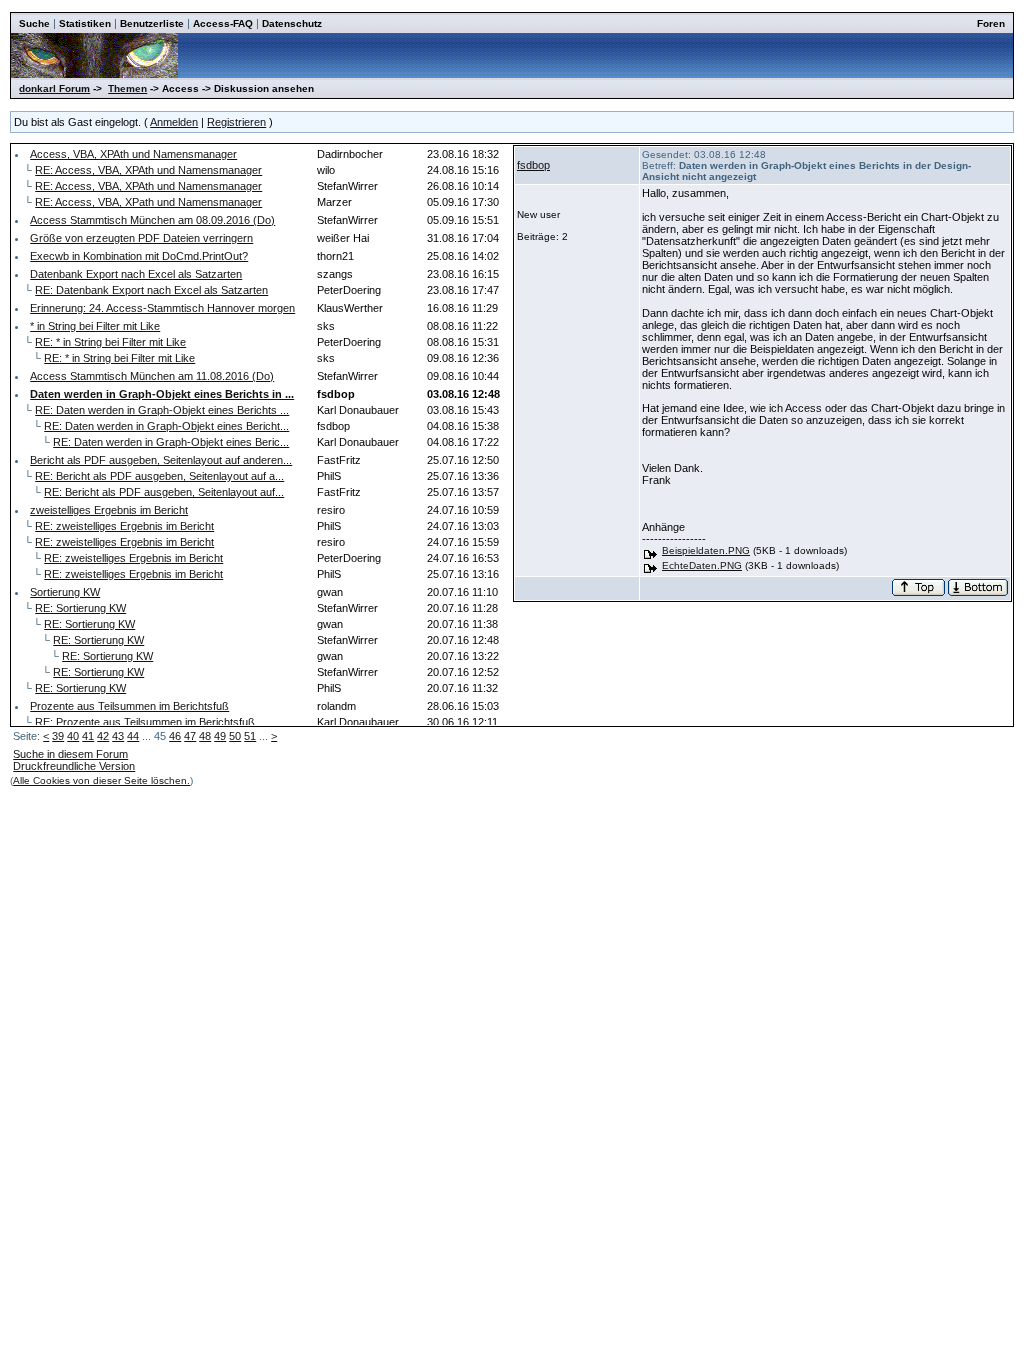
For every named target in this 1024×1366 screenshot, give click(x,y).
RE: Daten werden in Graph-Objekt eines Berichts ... (162, 410)
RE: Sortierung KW (80, 608)
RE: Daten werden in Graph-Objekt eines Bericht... (166, 426)
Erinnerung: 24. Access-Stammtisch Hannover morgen (162, 308)
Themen (127, 88)
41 (88, 736)
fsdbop (533, 165)
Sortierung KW (65, 592)
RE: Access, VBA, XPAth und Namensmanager (148, 170)
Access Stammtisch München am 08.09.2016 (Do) (152, 220)
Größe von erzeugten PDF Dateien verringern (141, 238)
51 (250, 736)
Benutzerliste (152, 23)
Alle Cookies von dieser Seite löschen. (101, 780)
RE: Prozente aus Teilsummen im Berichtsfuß (145, 722)
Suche (34, 23)
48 (205, 736)
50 (235, 736)
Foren (991, 23)
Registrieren (236, 122)
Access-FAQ (223, 23)
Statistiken (85, 23)
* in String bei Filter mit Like (95, 326)
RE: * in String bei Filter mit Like (110, 342)
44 (133, 736)
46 (175, 736)
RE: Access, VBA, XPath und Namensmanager (148, 202)
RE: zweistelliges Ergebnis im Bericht (124, 526)
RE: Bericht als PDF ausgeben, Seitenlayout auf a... (159, 476)
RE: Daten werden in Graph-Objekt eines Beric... (171, 442)
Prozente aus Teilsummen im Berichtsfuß (129, 706)
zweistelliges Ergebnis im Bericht (109, 510)
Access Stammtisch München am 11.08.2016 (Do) (152, 376)
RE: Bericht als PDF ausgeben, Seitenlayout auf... (164, 492)
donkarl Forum (54, 88)
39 (58, 736)
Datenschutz (292, 23)
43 (118, 736)
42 (103, 736)
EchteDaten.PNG (702, 565)
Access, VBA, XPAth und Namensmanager (133, 154)
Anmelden (174, 122)
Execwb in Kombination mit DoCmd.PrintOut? (139, 256)
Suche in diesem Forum (70, 754)
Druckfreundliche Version (74, 766)
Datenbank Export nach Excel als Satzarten (136, 274)
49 (220, 736)
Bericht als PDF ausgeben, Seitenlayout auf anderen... (161, 460)
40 (73, 736)
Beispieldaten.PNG (706, 550)
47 (190, 736)
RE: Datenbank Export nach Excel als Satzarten (151, 290)
